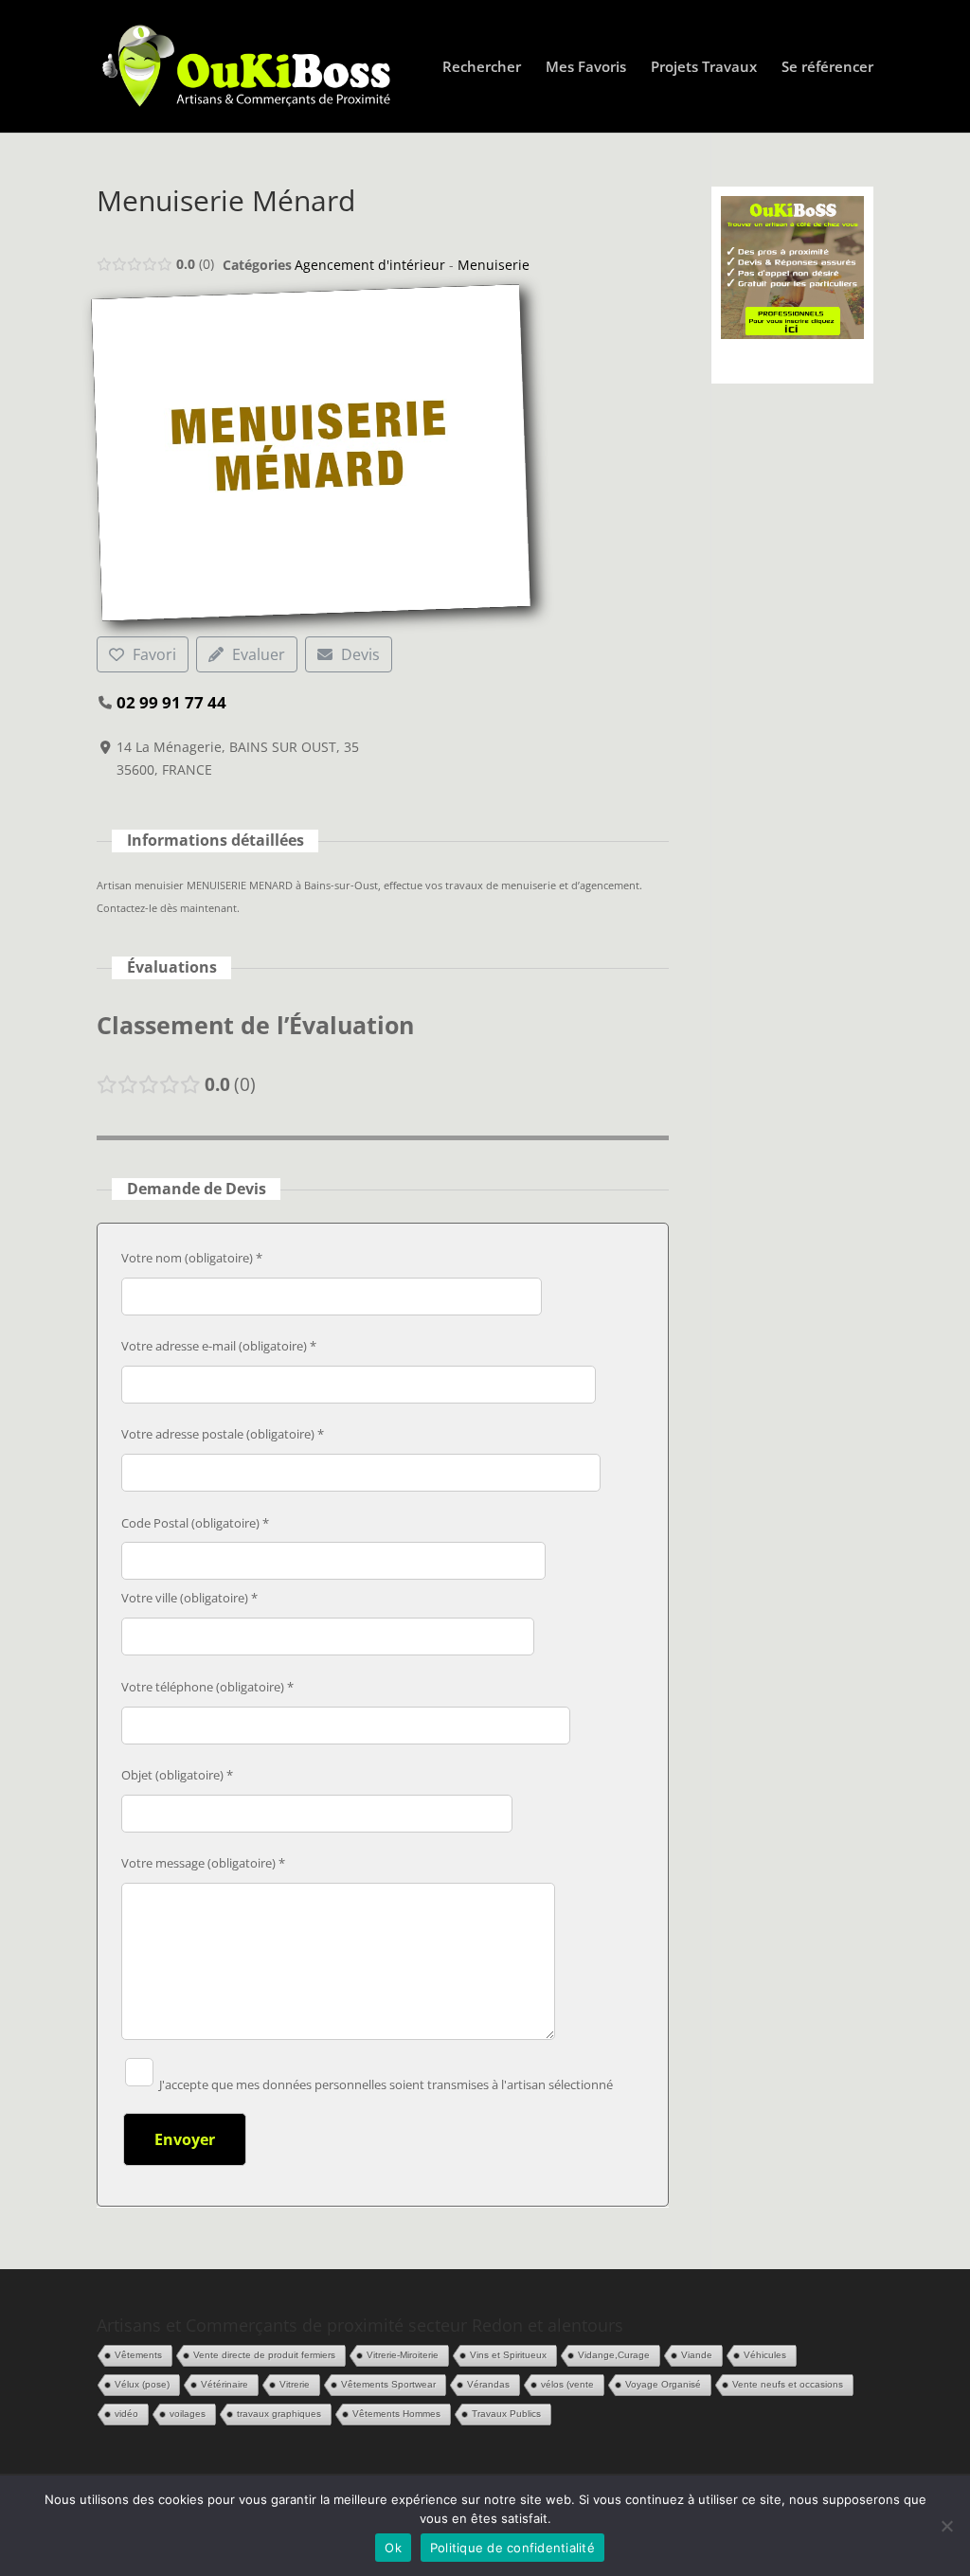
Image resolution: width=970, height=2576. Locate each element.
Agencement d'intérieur (370, 265)
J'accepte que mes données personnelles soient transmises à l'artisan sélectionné (385, 2084)
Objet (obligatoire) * (177, 1775)
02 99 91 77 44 (171, 702)
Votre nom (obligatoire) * (192, 1258)
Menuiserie (494, 265)
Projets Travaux (704, 68)
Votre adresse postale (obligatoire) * (223, 1434)
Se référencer (827, 68)
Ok (393, 2548)
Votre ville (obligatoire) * (189, 1598)
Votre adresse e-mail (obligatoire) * (219, 1346)
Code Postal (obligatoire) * (195, 1523)
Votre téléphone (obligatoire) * (207, 1687)
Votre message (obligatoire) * (203, 1863)
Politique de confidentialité (512, 2548)
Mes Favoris (586, 68)
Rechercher (482, 68)
